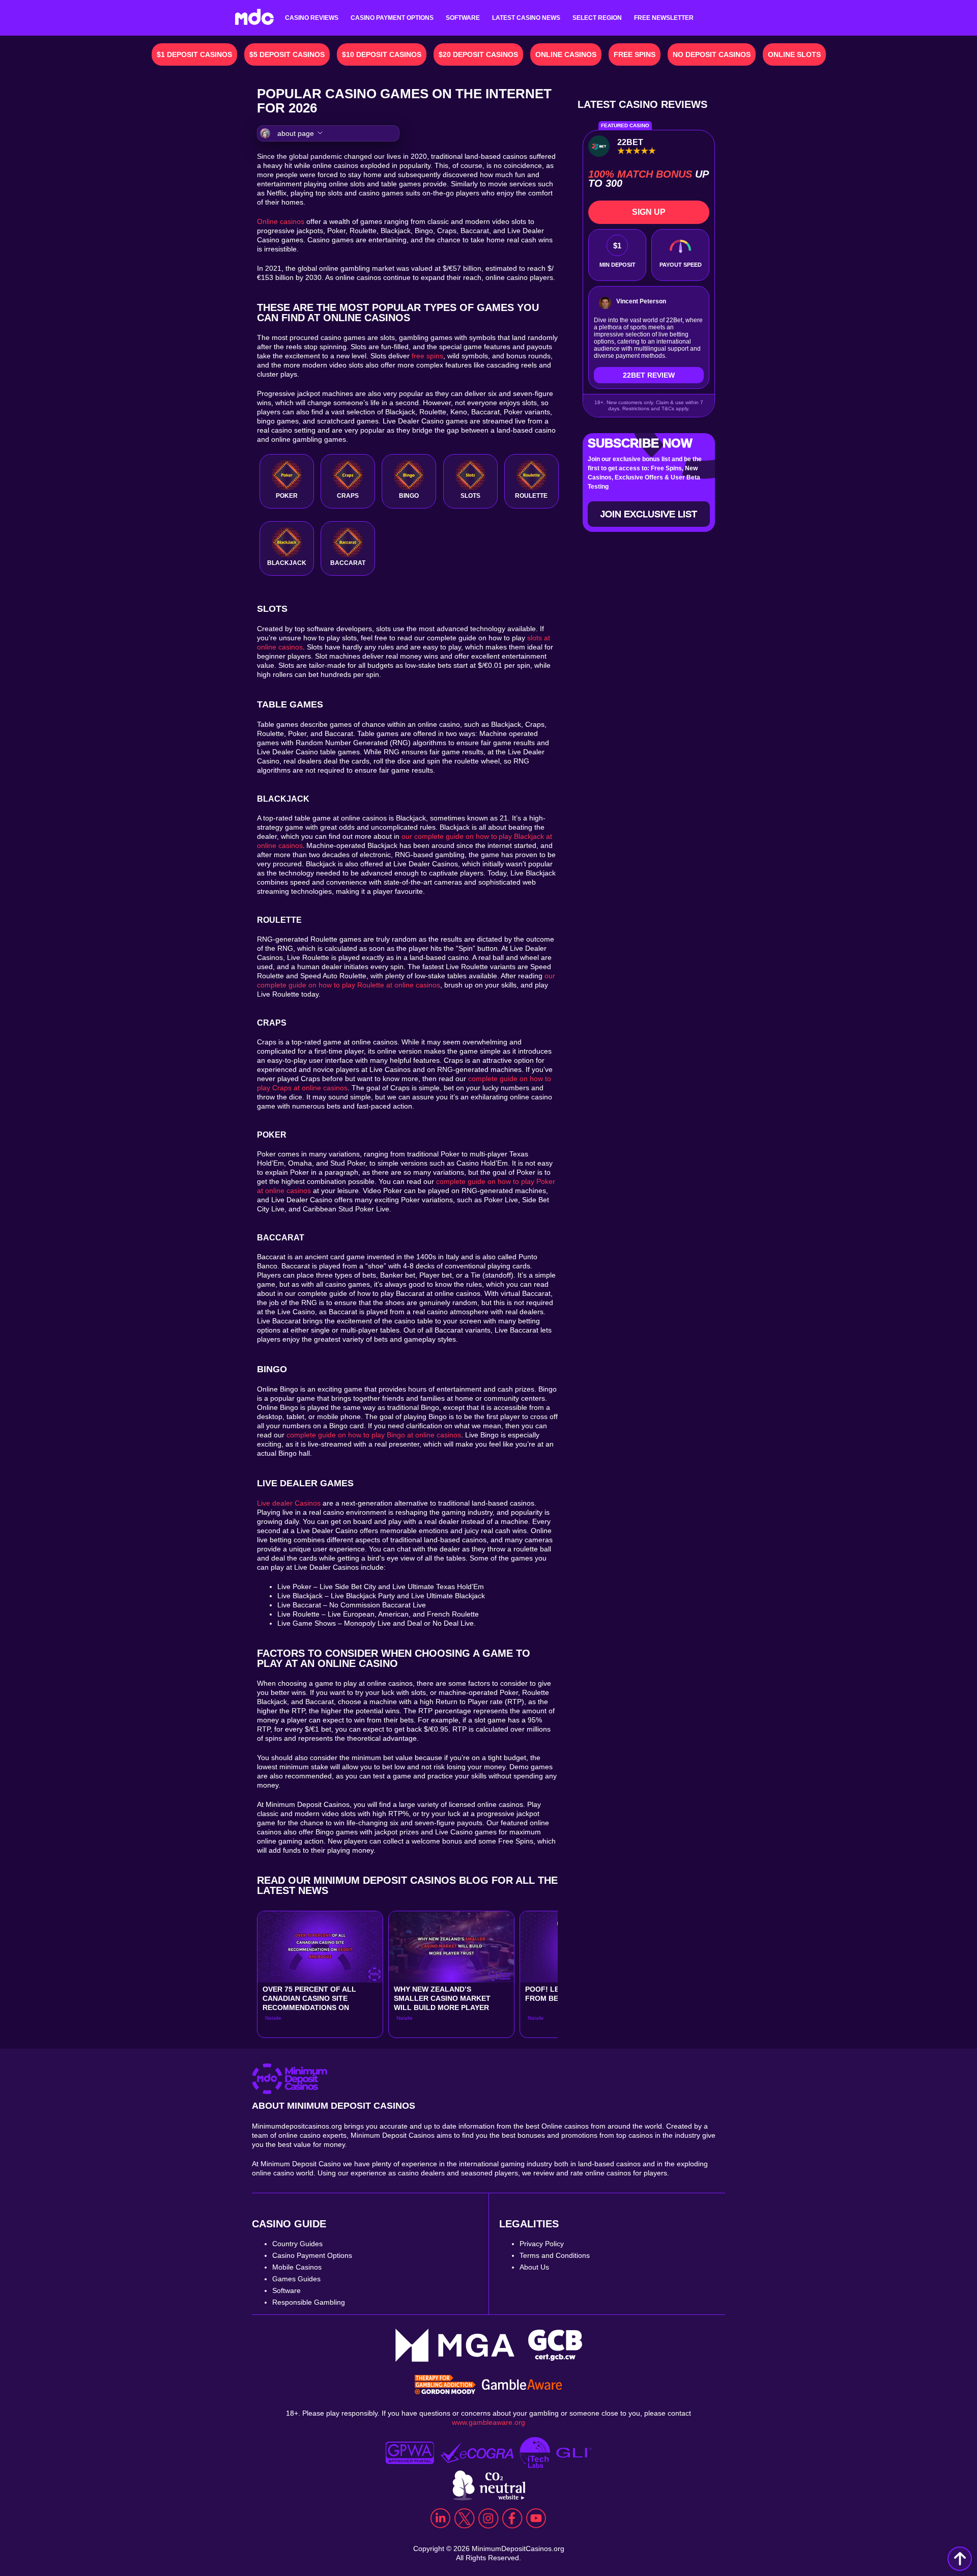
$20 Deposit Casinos (478, 54)
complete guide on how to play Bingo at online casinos (374, 1435)
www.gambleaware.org (489, 2422)
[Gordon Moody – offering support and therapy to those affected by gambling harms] (445, 2386)
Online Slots (794, 54)
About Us (534, 2267)
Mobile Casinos (297, 2267)
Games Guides (296, 2279)
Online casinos (281, 221)
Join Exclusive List (649, 514)
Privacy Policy (542, 2244)
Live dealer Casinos (289, 1503)
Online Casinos (566, 54)
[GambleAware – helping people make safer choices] (522, 2386)
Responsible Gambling (309, 2302)
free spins (427, 356)
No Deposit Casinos (712, 54)
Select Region (597, 18)
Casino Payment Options (392, 18)
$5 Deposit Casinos (287, 54)
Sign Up (649, 212)
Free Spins (635, 54)
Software (463, 18)
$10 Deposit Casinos (382, 54)
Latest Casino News (526, 18)
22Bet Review (649, 375)
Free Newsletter (664, 18)
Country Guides (297, 2244)
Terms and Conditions (555, 2255)
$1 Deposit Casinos (194, 54)
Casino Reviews (312, 18)
